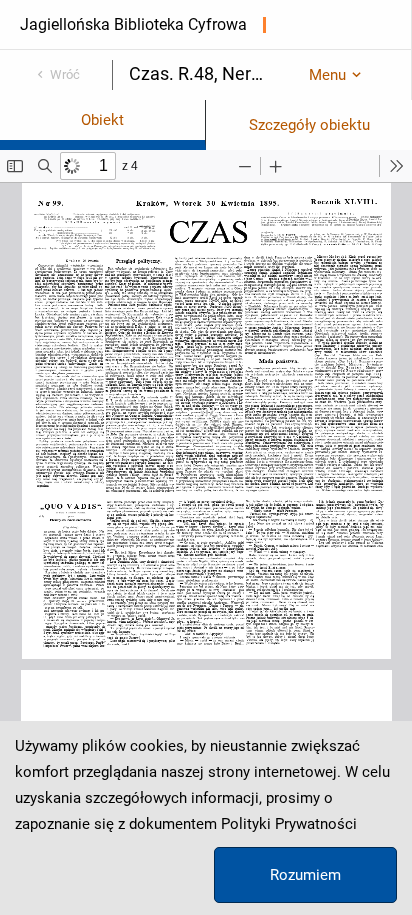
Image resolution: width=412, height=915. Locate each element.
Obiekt (102, 120)
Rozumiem (305, 875)
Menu (327, 75)
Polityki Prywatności (289, 824)
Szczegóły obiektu (309, 125)
